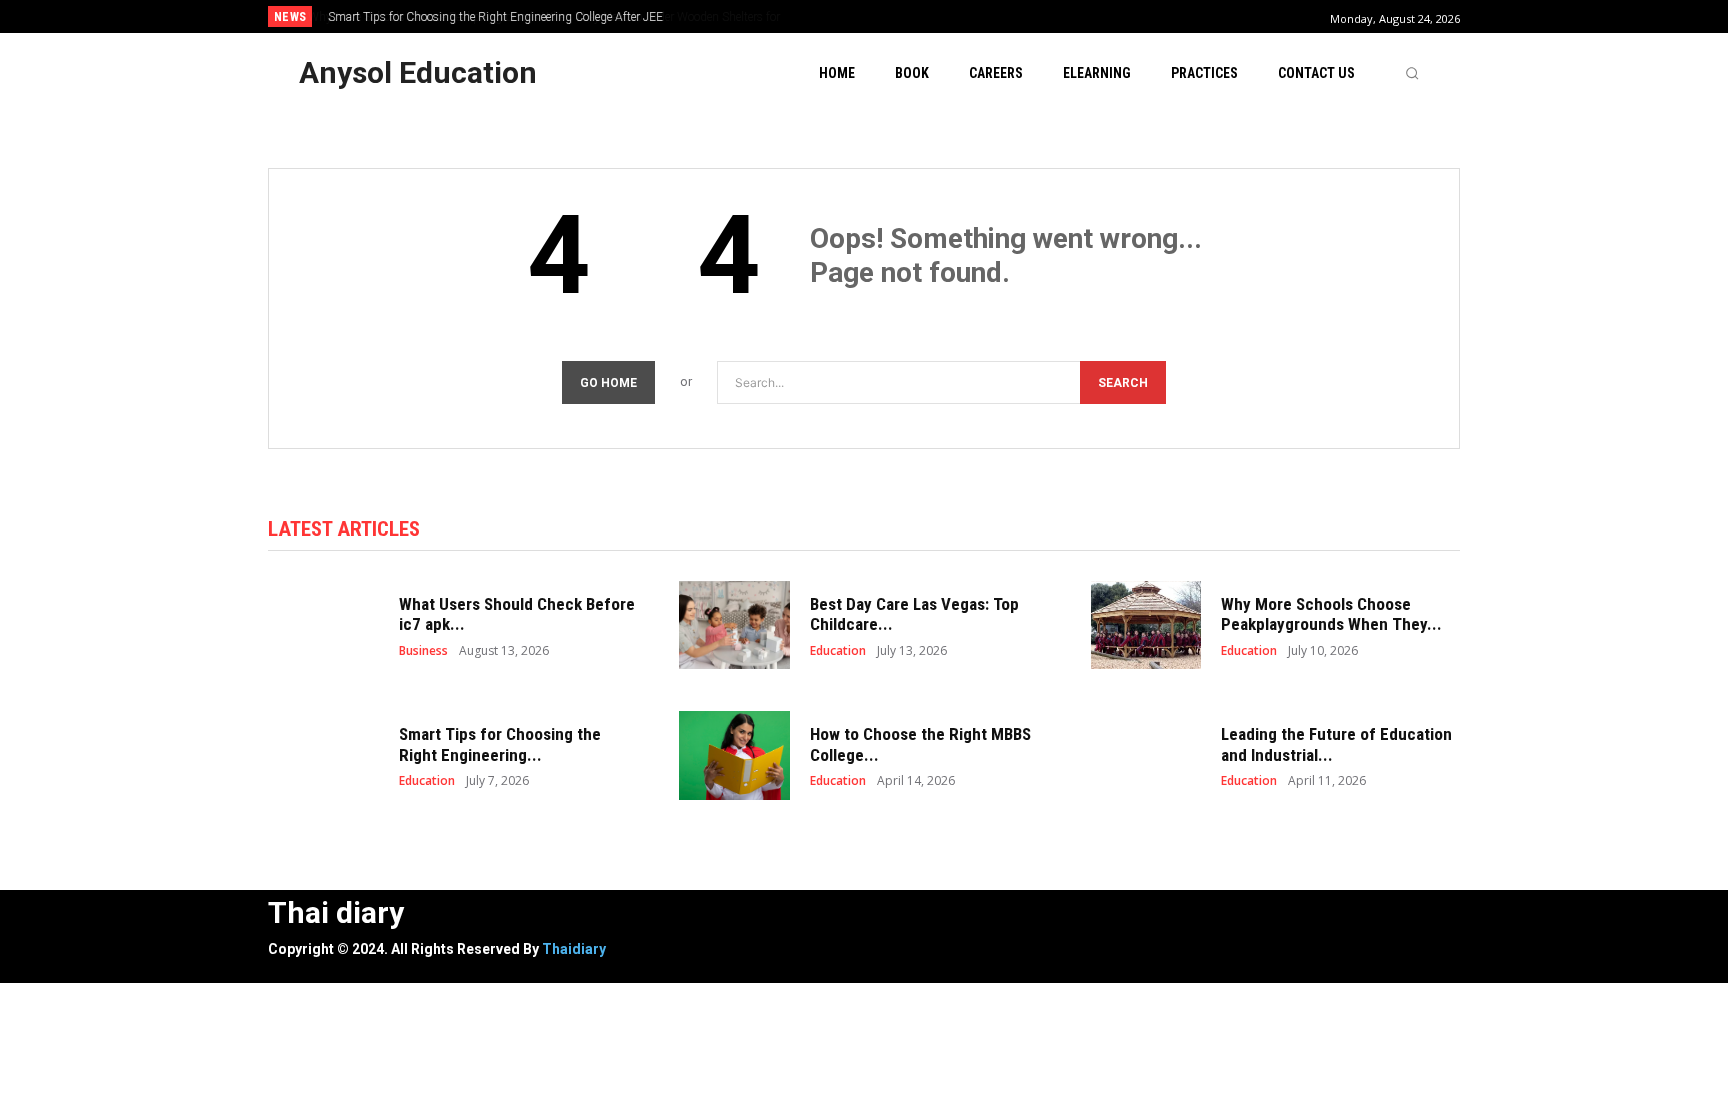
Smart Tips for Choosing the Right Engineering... (500, 744)
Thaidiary (574, 949)
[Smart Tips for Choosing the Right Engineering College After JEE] (323, 755)
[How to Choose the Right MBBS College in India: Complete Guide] (734, 755)
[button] (1412, 73)
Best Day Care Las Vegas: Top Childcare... (914, 614)
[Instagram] (988, 912)
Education (838, 651)
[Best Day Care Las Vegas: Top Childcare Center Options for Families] (734, 625)
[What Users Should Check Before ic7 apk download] (323, 625)
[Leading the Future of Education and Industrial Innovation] (1146, 755)
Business (423, 651)
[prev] (898, 16)
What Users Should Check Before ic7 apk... (517, 614)
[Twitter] (1033, 912)
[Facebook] (943, 912)
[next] (930, 16)
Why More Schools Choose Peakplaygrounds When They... (1331, 614)
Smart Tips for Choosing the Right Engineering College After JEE (494, 17)
